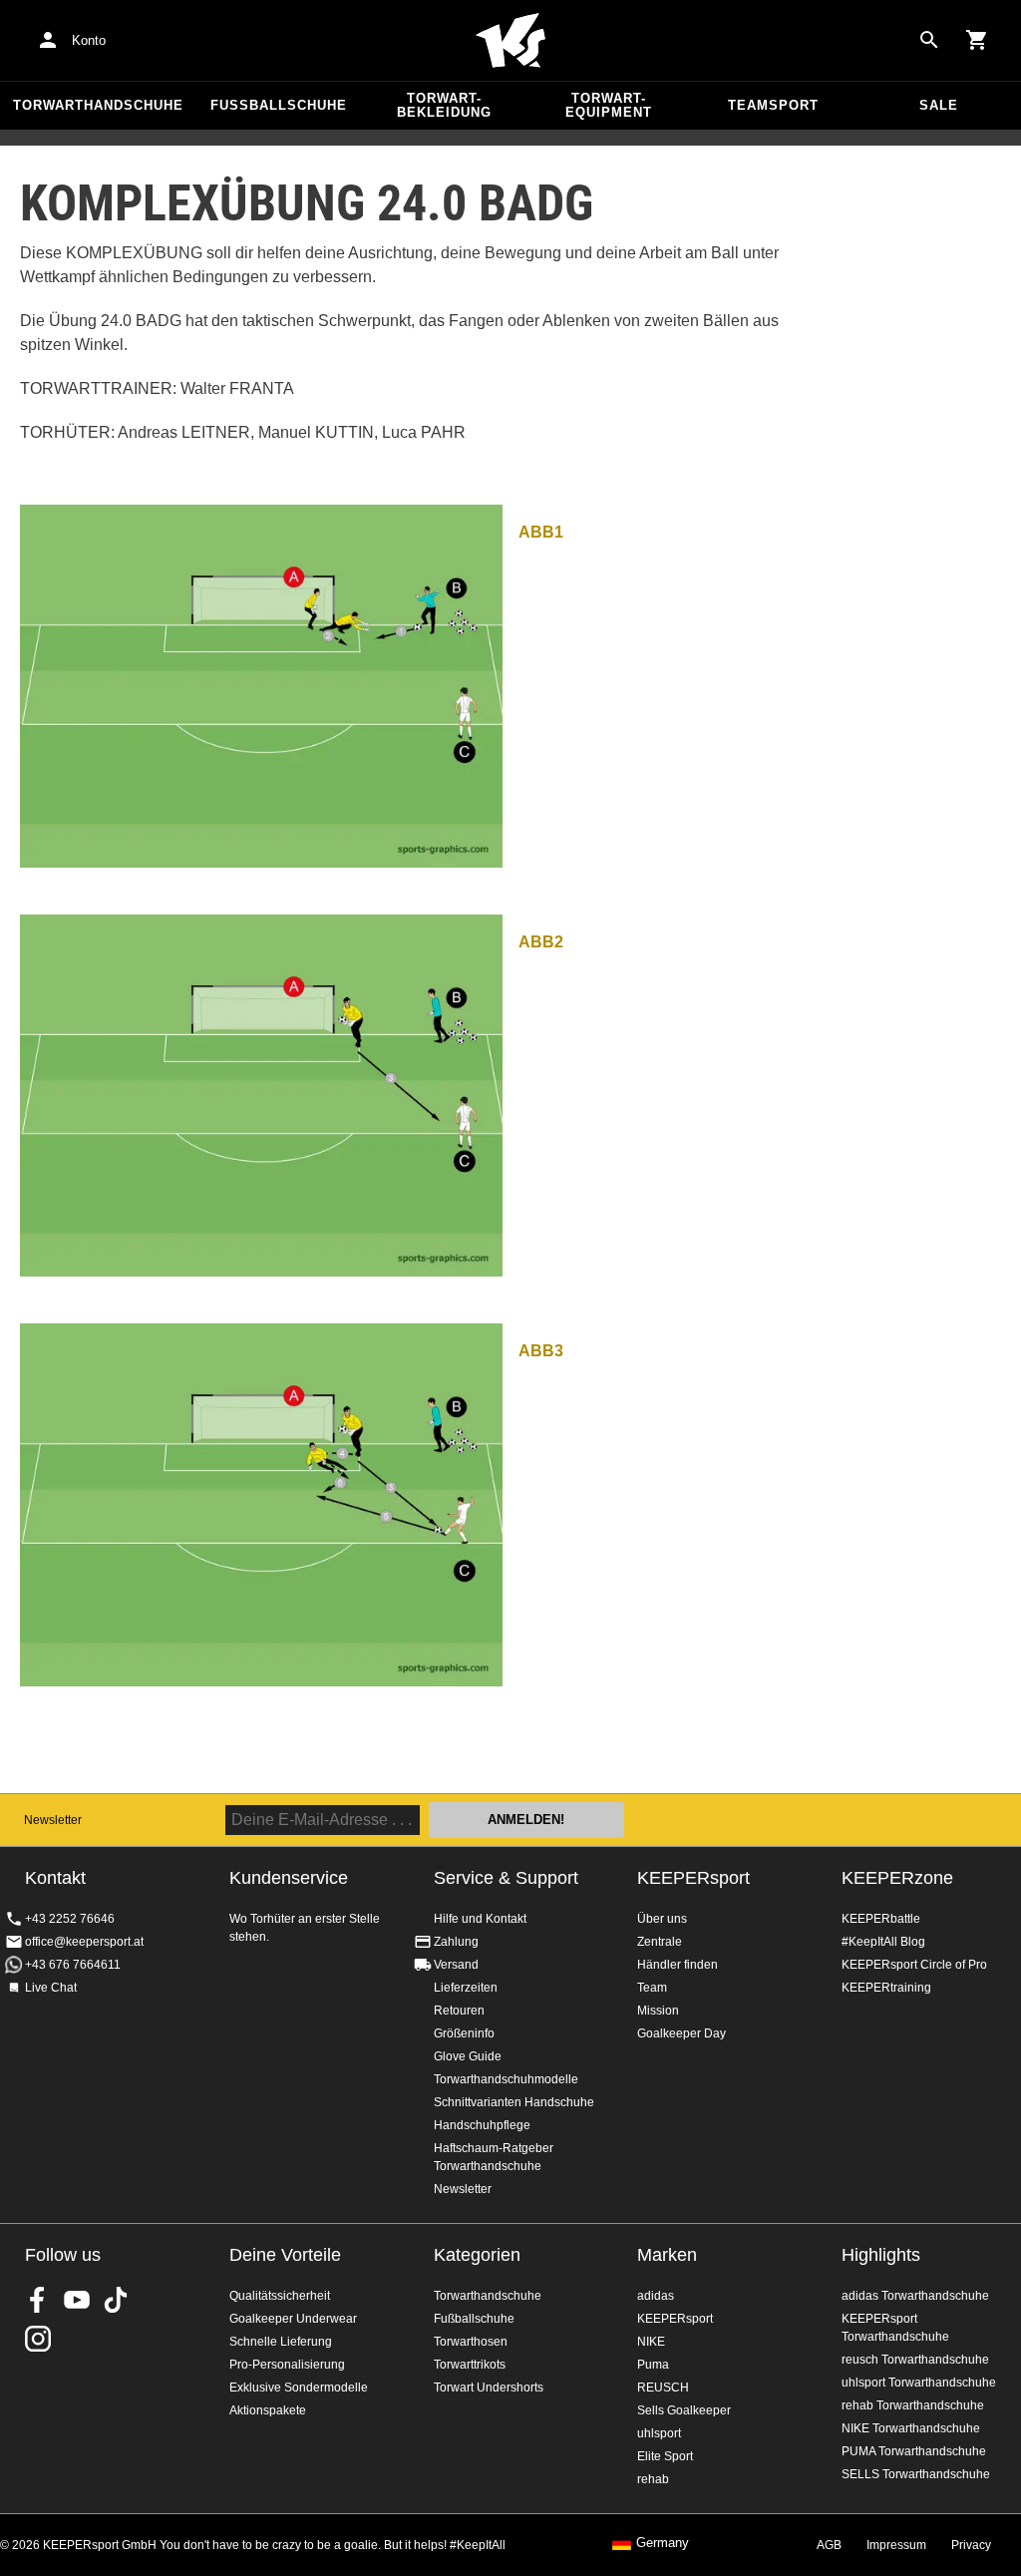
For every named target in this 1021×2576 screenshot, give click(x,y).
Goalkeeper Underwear (293, 2319)
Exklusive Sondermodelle (299, 2388)
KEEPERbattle (881, 1919)
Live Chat (51, 1988)
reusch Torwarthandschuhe (915, 2360)
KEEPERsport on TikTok (116, 2300)
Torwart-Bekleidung (444, 105)
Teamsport (773, 105)
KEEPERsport (693, 1878)
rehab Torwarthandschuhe (913, 2405)
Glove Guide (468, 2056)
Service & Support (506, 1878)
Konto (89, 40)
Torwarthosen (471, 2342)
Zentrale (660, 1942)
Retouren (459, 2011)
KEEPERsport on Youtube (77, 2300)
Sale (939, 105)
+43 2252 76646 (70, 1919)
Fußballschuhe (279, 105)
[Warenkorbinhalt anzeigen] (977, 40)
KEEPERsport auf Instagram (38, 2339)
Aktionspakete (268, 2410)
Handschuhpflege (482, 2125)
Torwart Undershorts (489, 2388)
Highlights (881, 2255)
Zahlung (456, 1942)
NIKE (651, 2342)
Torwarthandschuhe (98, 105)
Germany (663, 2543)
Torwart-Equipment (609, 105)
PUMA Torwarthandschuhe (914, 2451)
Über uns (662, 1919)
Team (652, 1988)
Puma (653, 2365)
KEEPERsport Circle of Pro (914, 1965)
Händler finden (678, 1965)
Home (510, 41)
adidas (656, 2296)
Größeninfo (464, 2033)
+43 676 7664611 (73, 1965)
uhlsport (659, 2433)
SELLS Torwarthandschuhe (916, 2474)
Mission (658, 2011)
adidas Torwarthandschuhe (915, 2296)
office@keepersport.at (84, 1942)
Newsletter (53, 1820)
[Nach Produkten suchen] (929, 40)
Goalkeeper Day (681, 2033)
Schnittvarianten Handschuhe (514, 2102)
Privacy (971, 2545)
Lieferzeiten (466, 1988)
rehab (653, 2479)
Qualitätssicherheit (280, 2296)
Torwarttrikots (470, 2365)
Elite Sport (665, 2456)
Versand (456, 1965)
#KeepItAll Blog (883, 1942)
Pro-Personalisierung (287, 2365)
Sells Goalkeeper (684, 2410)
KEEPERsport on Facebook (38, 2300)
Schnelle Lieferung (281, 2342)
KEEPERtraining (886, 1988)
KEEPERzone (897, 1878)
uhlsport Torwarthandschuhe (919, 2383)
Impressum (896, 2545)
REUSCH (663, 2388)
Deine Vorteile (285, 2255)
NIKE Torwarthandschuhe (911, 2428)
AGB (829, 2545)
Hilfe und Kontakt (480, 1919)
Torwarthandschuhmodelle (506, 2079)
